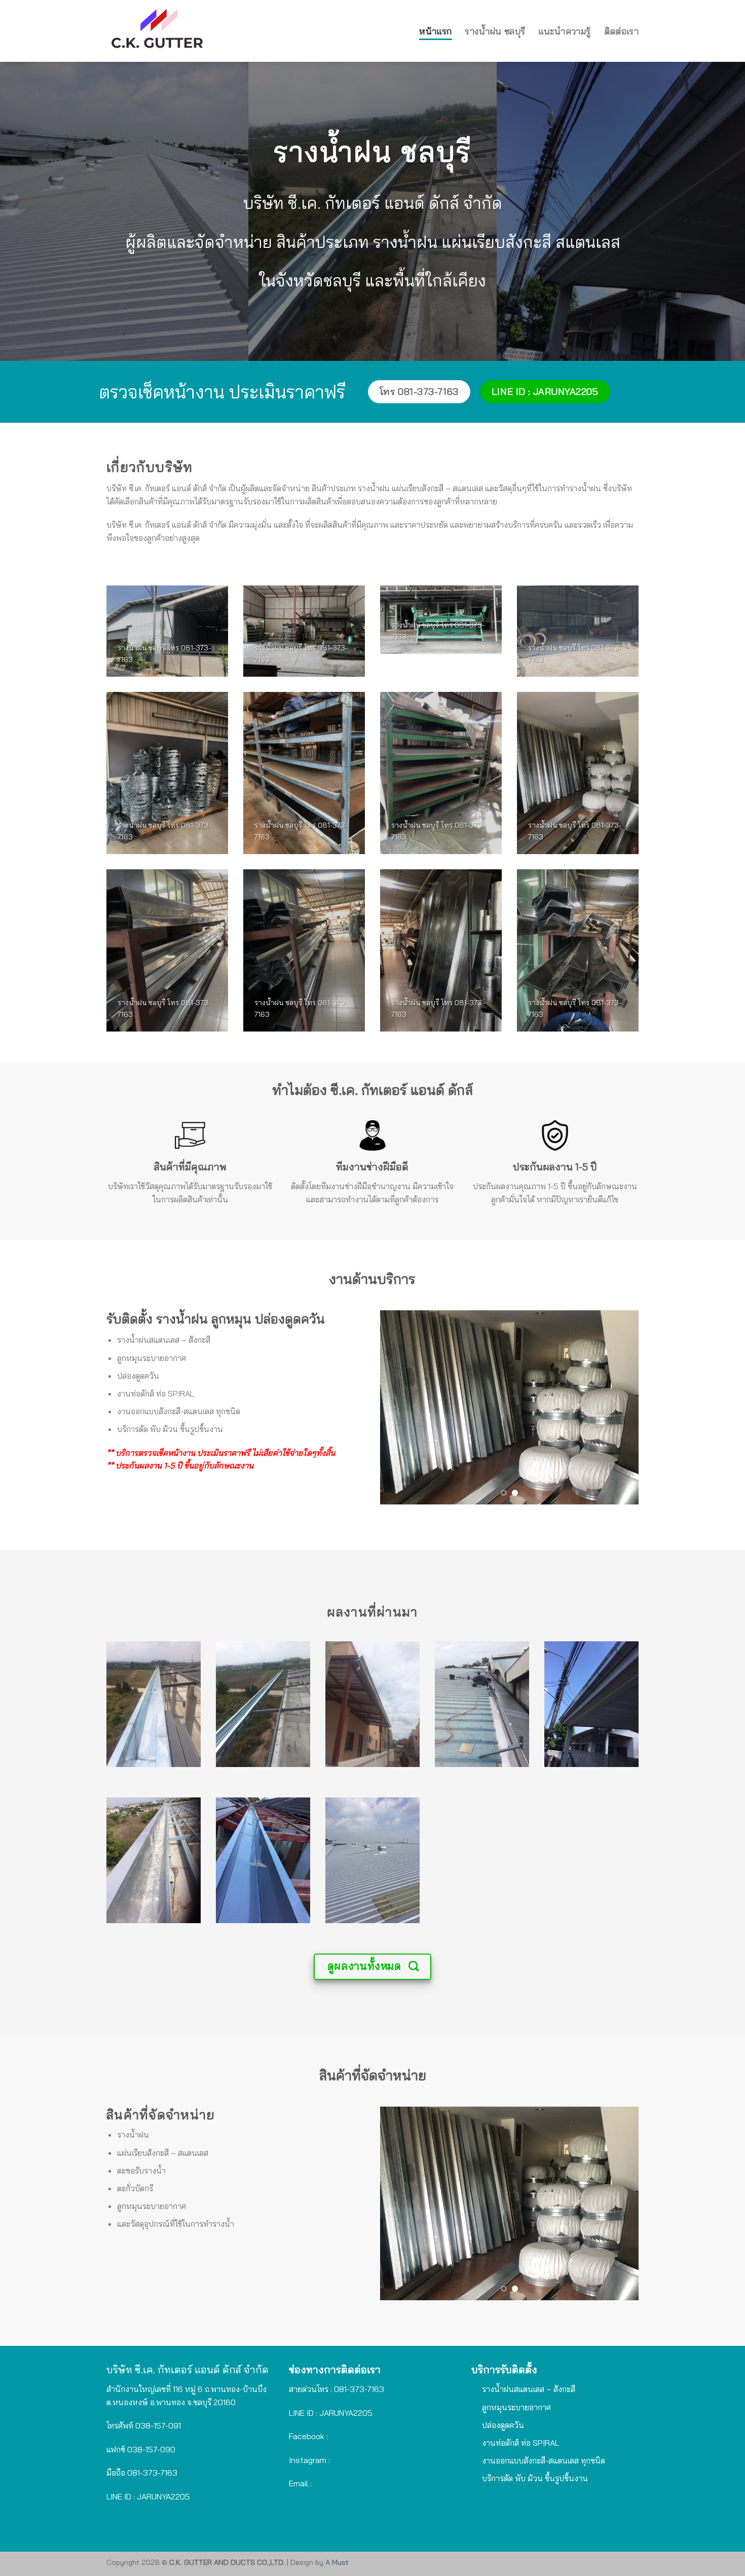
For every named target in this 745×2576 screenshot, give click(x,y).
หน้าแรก (435, 31)
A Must (337, 2562)
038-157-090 (151, 2449)
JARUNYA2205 (346, 2413)
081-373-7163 (152, 2473)
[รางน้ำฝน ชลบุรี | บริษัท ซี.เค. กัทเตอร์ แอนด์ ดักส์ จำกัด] (221, 31)
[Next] (621, 1407)
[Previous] (398, 1407)
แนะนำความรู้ (564, 31)
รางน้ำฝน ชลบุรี (495, 31)
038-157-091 (158, 2425)
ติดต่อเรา (621, 31)
